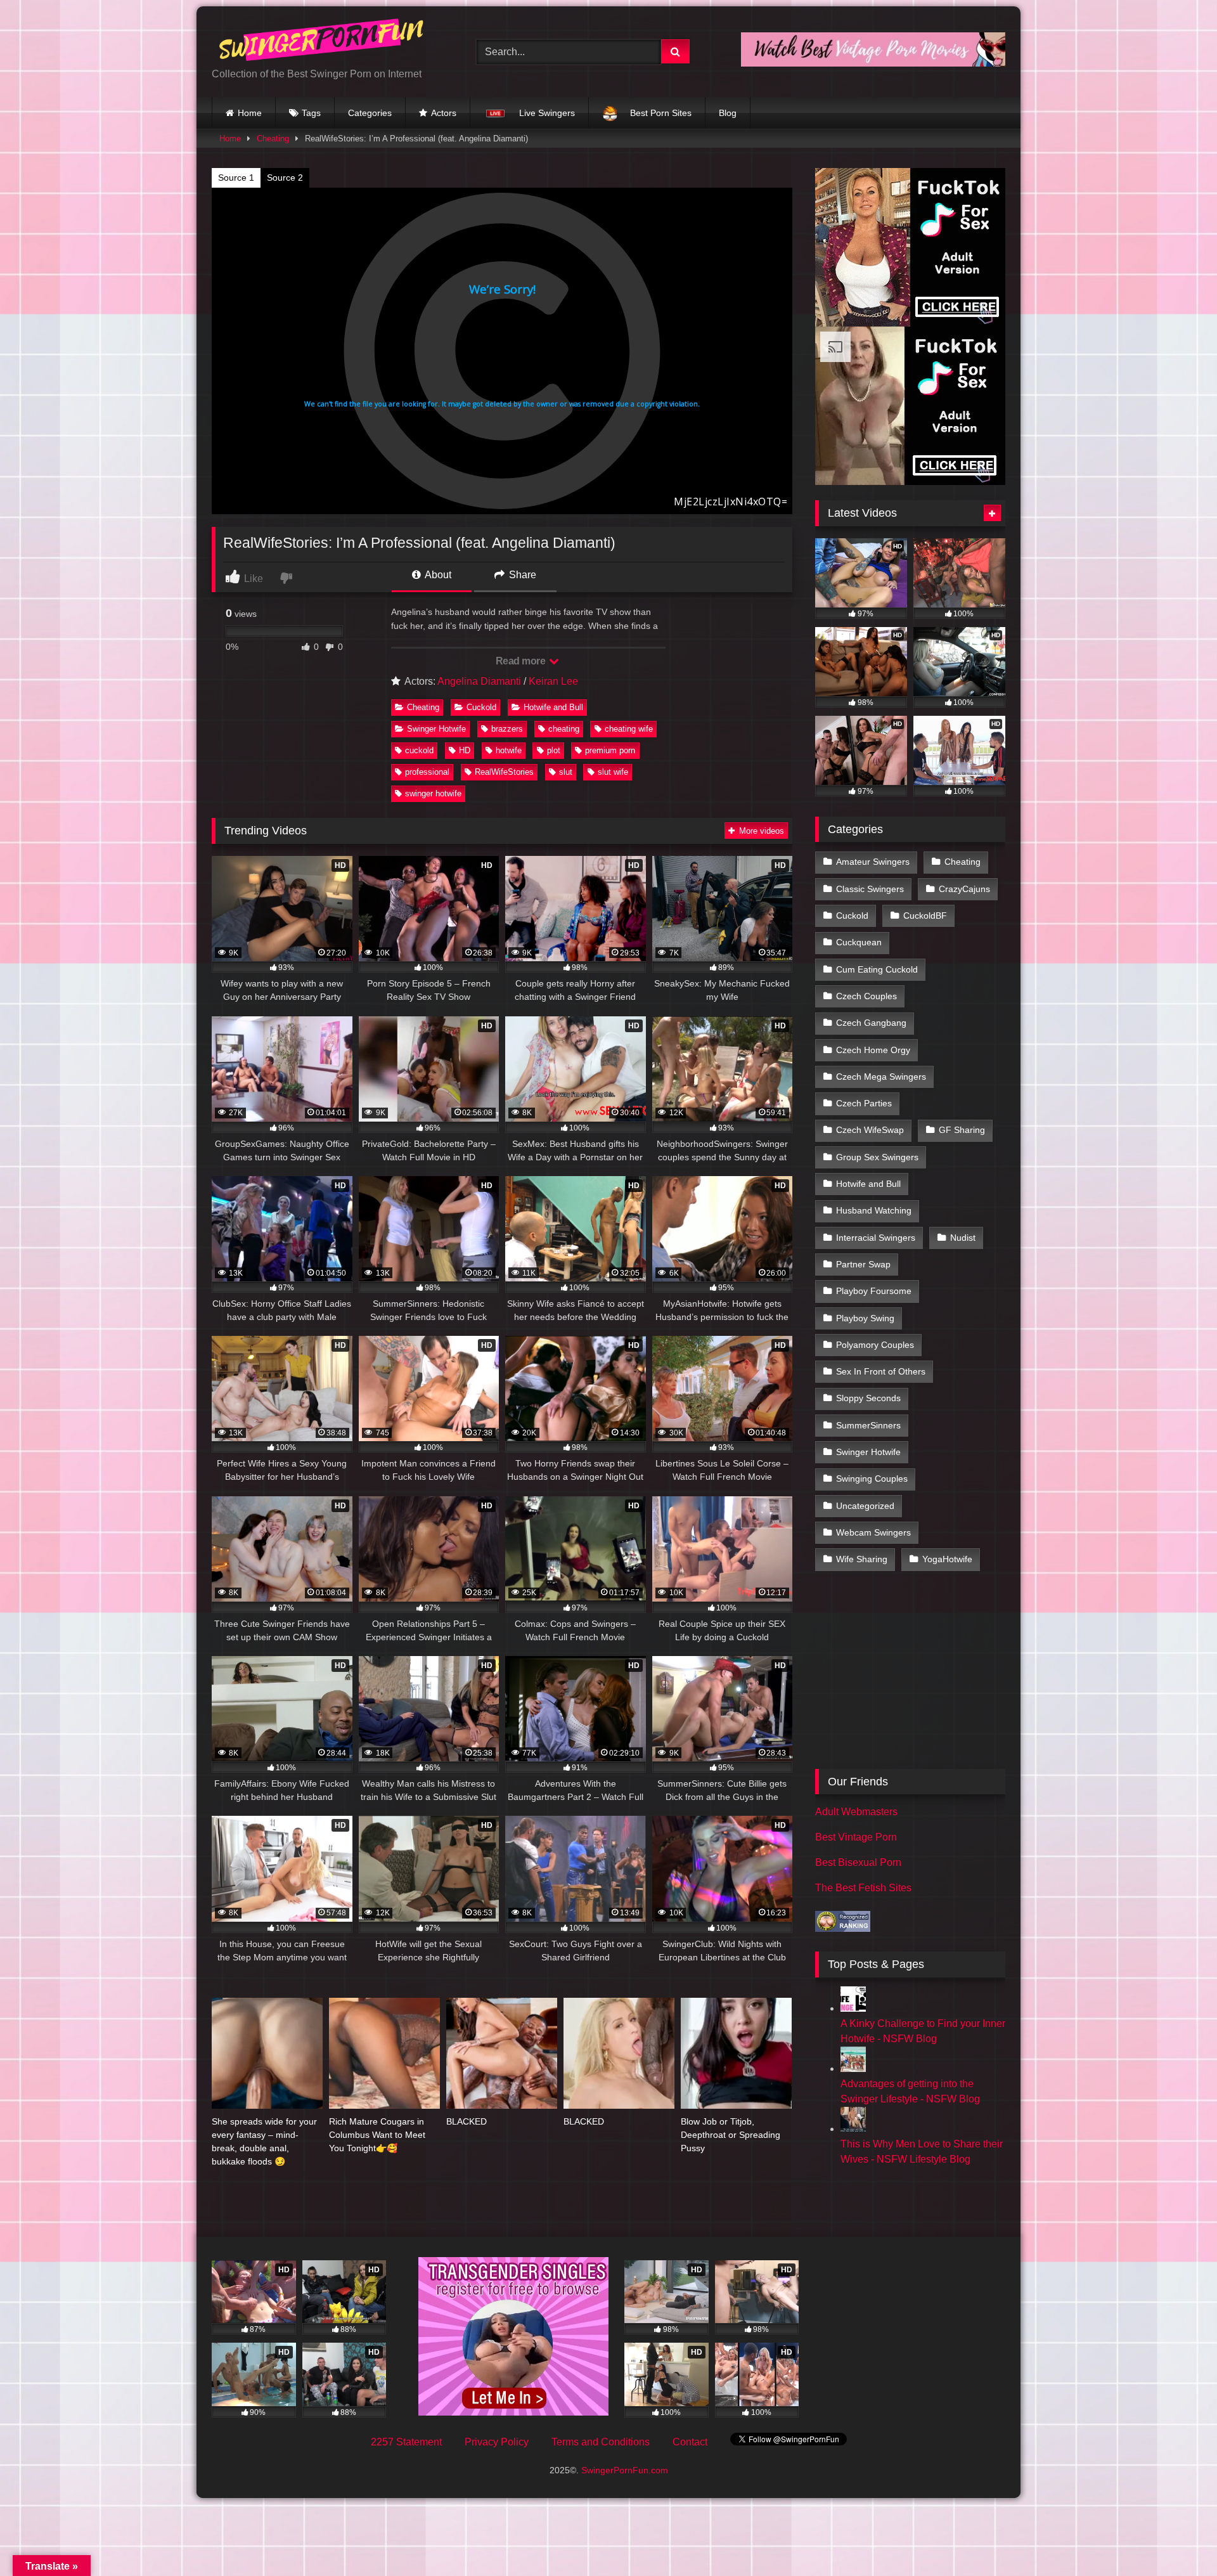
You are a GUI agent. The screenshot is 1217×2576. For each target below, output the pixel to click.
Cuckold (481, 707)
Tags (311, 113)
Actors (444, 113)
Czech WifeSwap (870, 1130)
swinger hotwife (433, 793)
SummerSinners (868, 1425)
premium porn (610, 750)
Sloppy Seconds (868, 1398)
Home (250, 113)
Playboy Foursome (874, 1291)
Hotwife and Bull (553, 707)
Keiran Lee (553, 681)
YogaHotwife (947, 1559)
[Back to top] (1178, 2538)
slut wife (613, 772)
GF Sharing (962, 1130)
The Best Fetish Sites (863, 1888)
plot (554, 750)
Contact (690, 2442)
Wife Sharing (862, 1559)
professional (427, 772)
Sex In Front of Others (881, 1371)
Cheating (273, 139)
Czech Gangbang (871, 1023)
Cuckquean (859, 942)
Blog (728, 113)
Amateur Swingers (873, 862)
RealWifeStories (504, 772)
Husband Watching (874, 1210)
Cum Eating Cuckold (877, 969)
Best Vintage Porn (856, 1837)
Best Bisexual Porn (858, 1862)
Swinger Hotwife (436, 729)
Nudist (963, 1238)
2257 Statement (406, 2442)
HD (465, 750)
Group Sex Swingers (877, 1157)
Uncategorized (865, 1506)
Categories (370, 113)
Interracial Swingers (876, 1238)
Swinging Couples (872, 1479)
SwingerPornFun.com (625, 2470)
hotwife (509, 750)
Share (521, 575)
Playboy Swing (865, 1318)
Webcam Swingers (873, 1532)
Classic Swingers (870, 889)
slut (566, 772)
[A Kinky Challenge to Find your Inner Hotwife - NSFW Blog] (853, 2008)
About (437, 575)
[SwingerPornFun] (323, 42)
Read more (522, 661)
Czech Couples (866, 996)
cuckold (419, 750)
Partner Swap (863, 1264)
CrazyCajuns (964, 889)
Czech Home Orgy (873, 1050)
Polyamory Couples (875, 1345)
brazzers (507, 729)
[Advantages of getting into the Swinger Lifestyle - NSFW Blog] (853, 2068)
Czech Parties (864, 1103)
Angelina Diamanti (479, 681)
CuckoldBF (925, 916)
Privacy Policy (497, 2442)
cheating (564, 729)
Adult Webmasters (856, 1812)
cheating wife (629, 729)
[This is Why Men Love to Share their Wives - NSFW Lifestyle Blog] (853, 2129)
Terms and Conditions (601, 2442)
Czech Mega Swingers (881, 1077)
